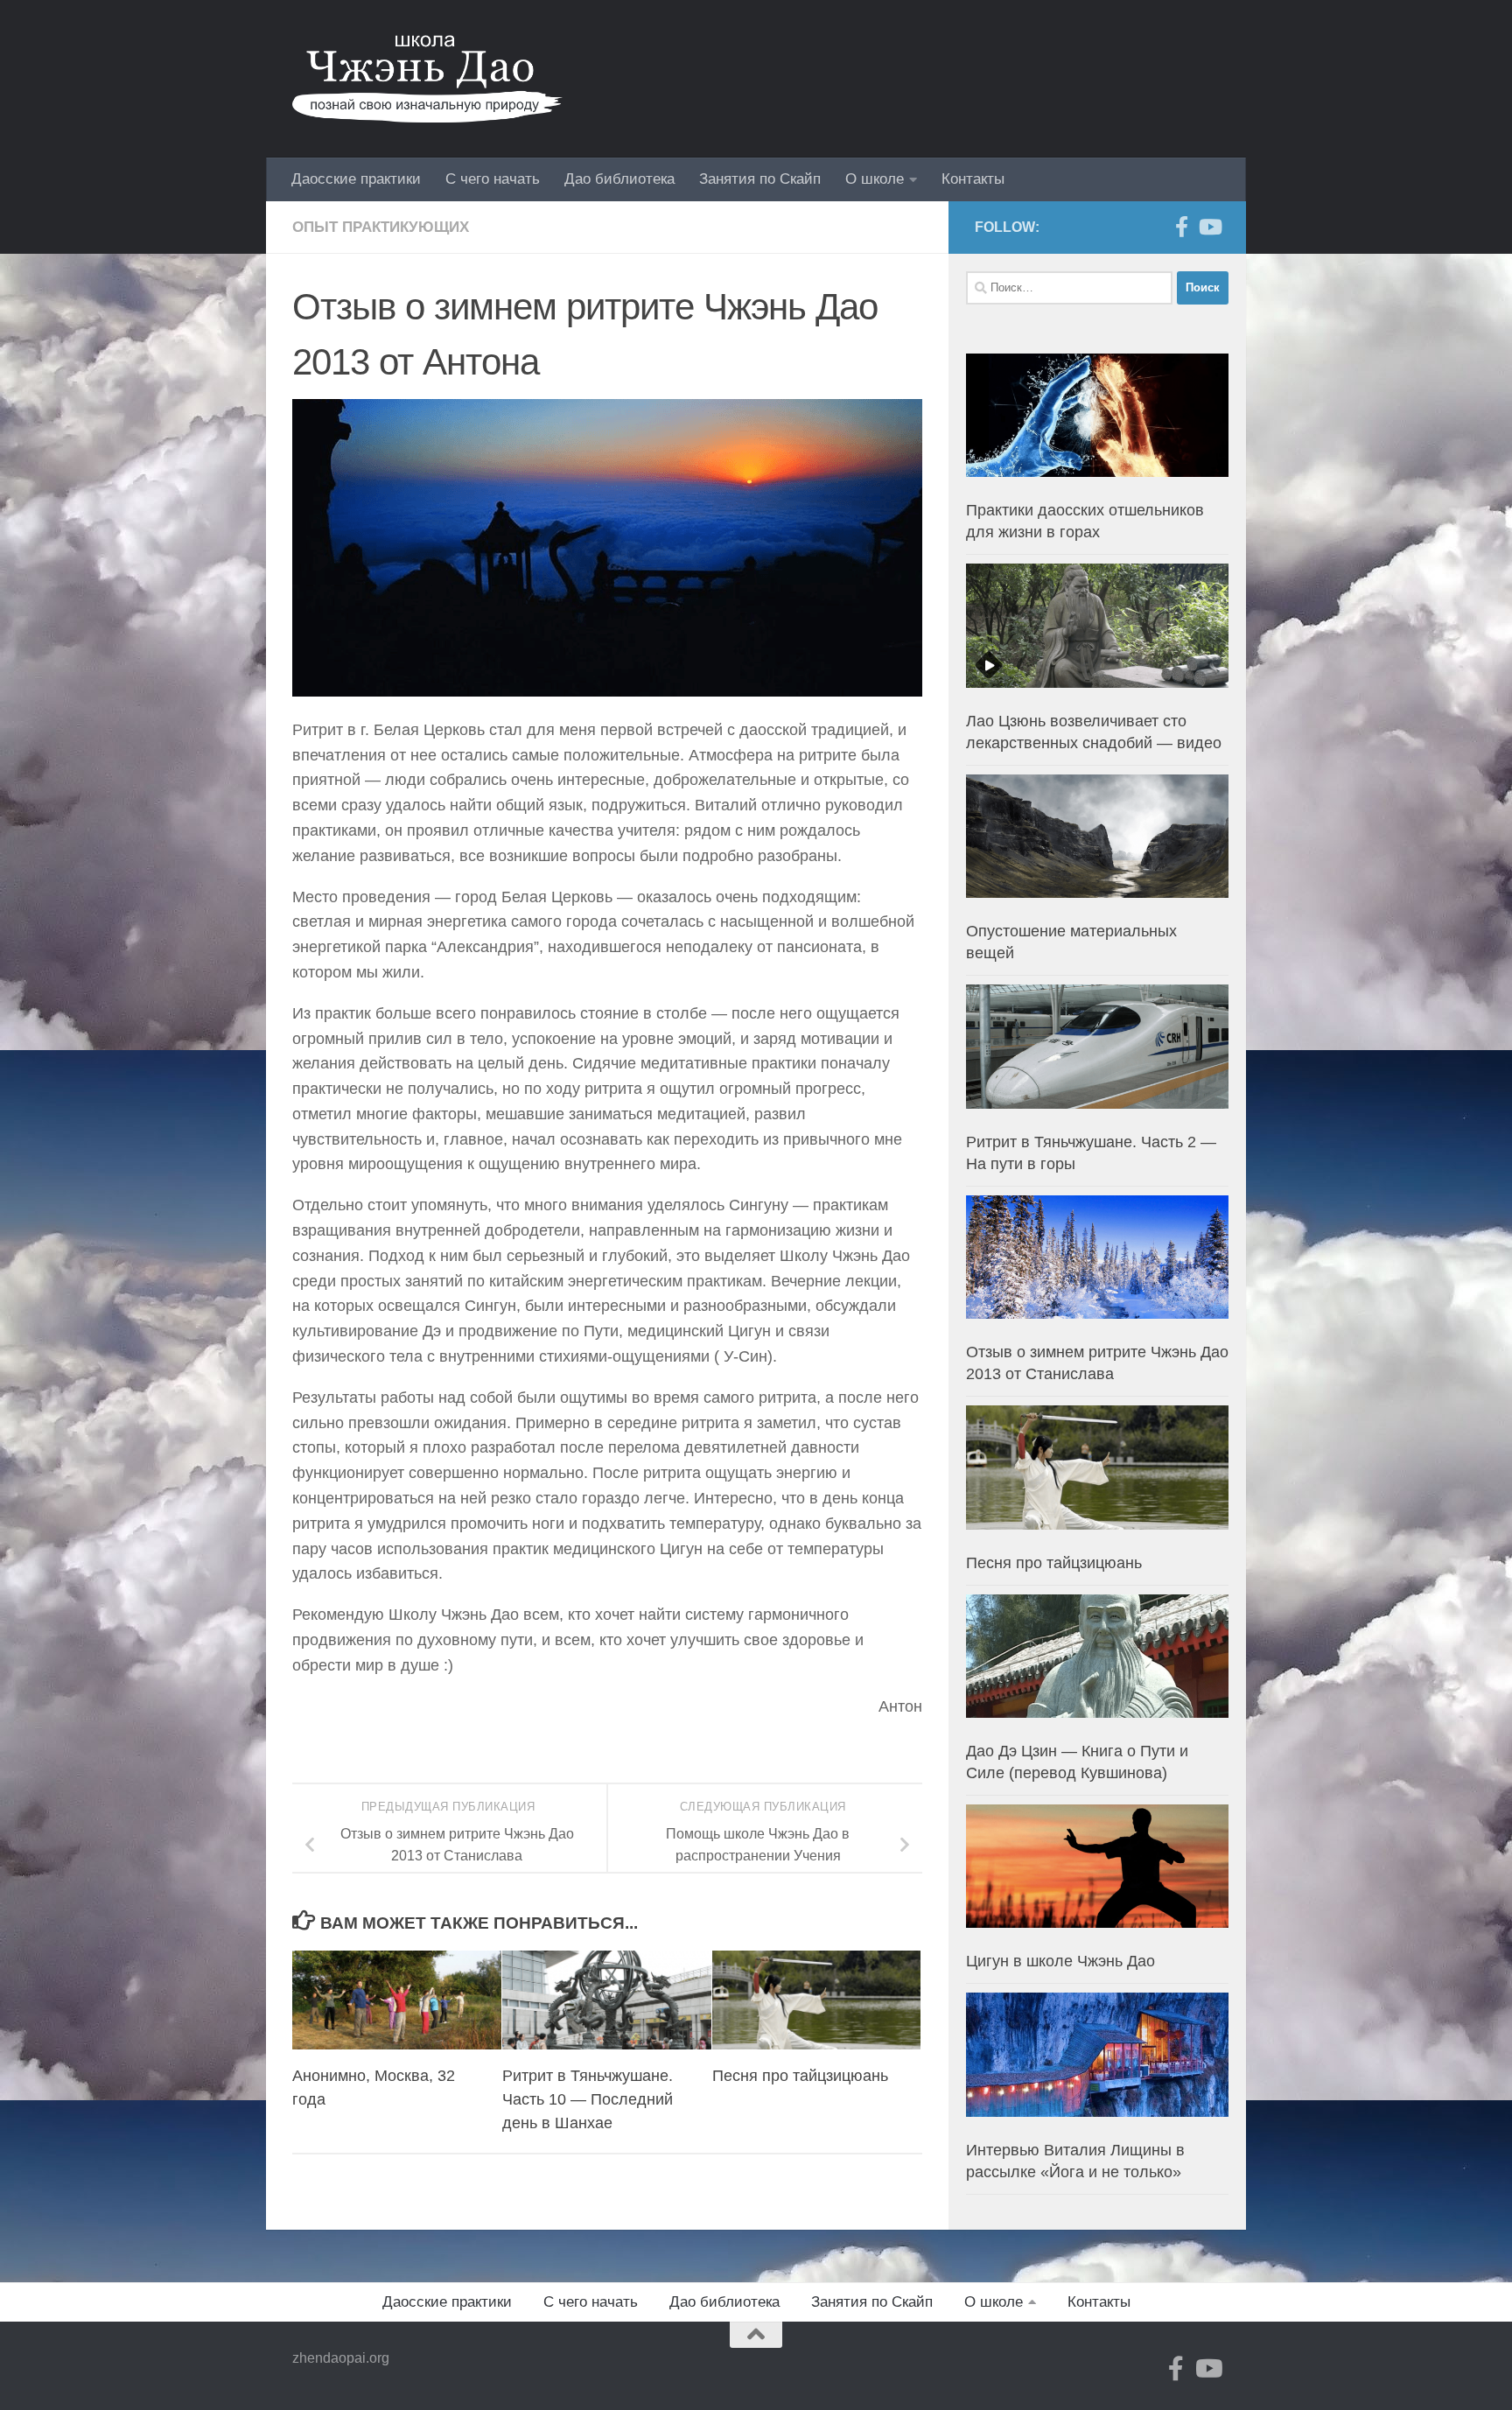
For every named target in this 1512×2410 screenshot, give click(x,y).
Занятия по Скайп (760, 179)
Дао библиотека (619, 179)
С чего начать (493, 179)
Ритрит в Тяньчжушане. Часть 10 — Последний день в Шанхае (588, 2099)
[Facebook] (1181, 227)
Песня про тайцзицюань (800, 2076)
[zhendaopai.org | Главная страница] (427, 79)
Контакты (973, 179)
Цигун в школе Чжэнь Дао (1060, 1961)
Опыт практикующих (381, 227)
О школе (875, 179)
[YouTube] (1209, 227)
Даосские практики (356, 179)
